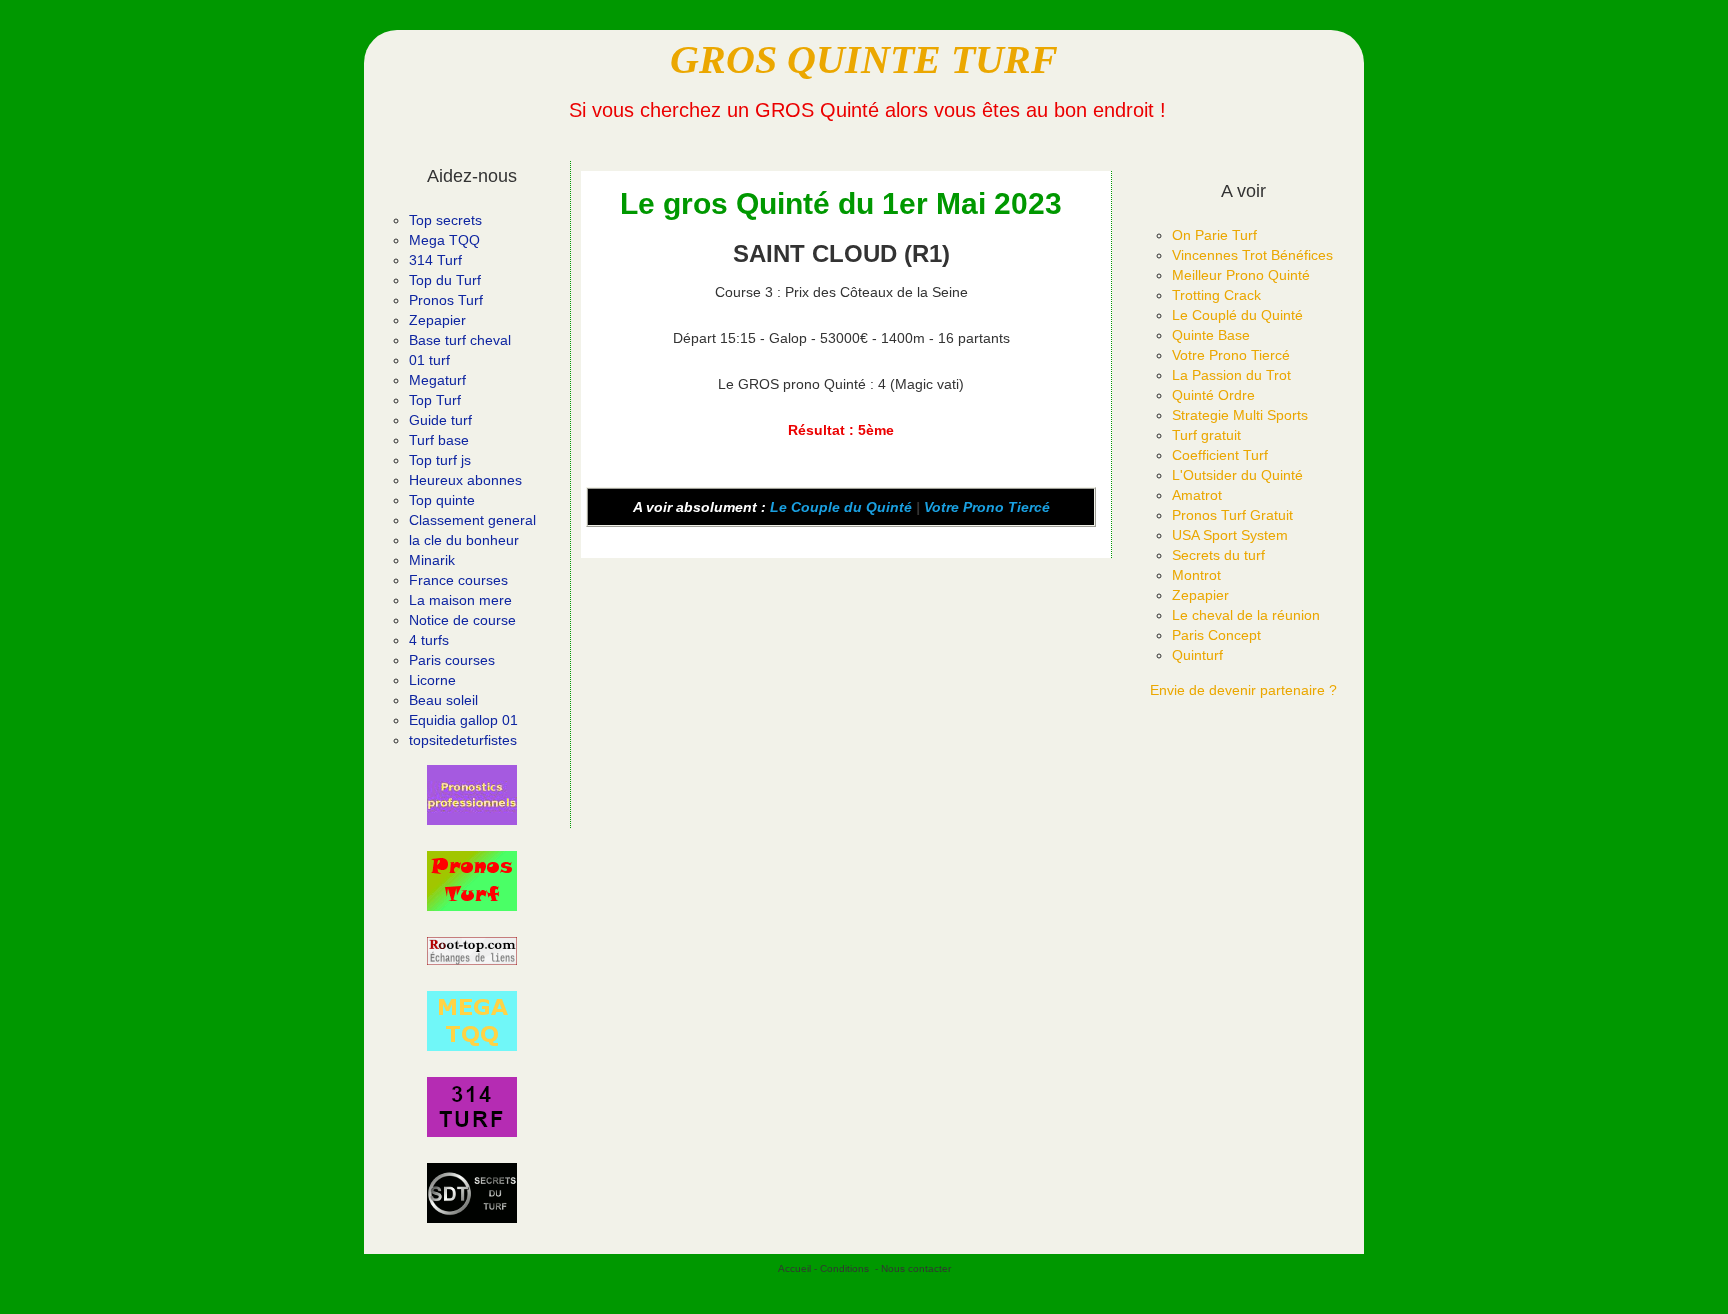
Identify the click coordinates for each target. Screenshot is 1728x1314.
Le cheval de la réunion (1246, 615)
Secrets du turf (1218, 555)
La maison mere (460, 600)
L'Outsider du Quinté (1237, 475)
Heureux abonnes (465, 480)
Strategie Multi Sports (1240, 415)
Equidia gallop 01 (463, 720)
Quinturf (1197, 655)
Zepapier (437, 320)
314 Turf (435, 260)
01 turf (429, 360)
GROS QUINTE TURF (864, 59)
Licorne (432, 680)
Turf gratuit (1206, 435)
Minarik (432, 560)
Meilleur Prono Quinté (1241, 275)
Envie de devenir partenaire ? (1243, 690)
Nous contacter (916, 1268)
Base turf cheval (460, 340)
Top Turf (435, 400)
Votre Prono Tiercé (987, 507)
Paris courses (452, 660)
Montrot (1196, 575)
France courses (458, 580)
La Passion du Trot (1231, 375)
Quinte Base (1211, 335)
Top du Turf (445, 280)
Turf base (439, 440)
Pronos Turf (446, 300)
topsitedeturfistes (463, 740)
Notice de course (462, 620)
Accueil (794, 1268)
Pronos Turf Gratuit (1232, 515)
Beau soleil (443, 700)
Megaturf (437, 380)
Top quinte (442, 500)
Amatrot (1197, 495)
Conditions (844, 1268)
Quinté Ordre (1213, 395)
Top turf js (440, 460)
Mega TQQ (444, 240)
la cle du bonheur (464, 540)
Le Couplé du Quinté (1237, 315)
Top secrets (445, 220)
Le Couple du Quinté (841, 507)
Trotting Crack (1216, 295)
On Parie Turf (1214, 235)
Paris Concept (1216, 635)
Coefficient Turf (1220, 455)
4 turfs (429, 640)
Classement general (472, 520)
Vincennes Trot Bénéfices (1252, 255)
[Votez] (472, 795)
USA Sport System (1230, 535)
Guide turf (440, 420)
